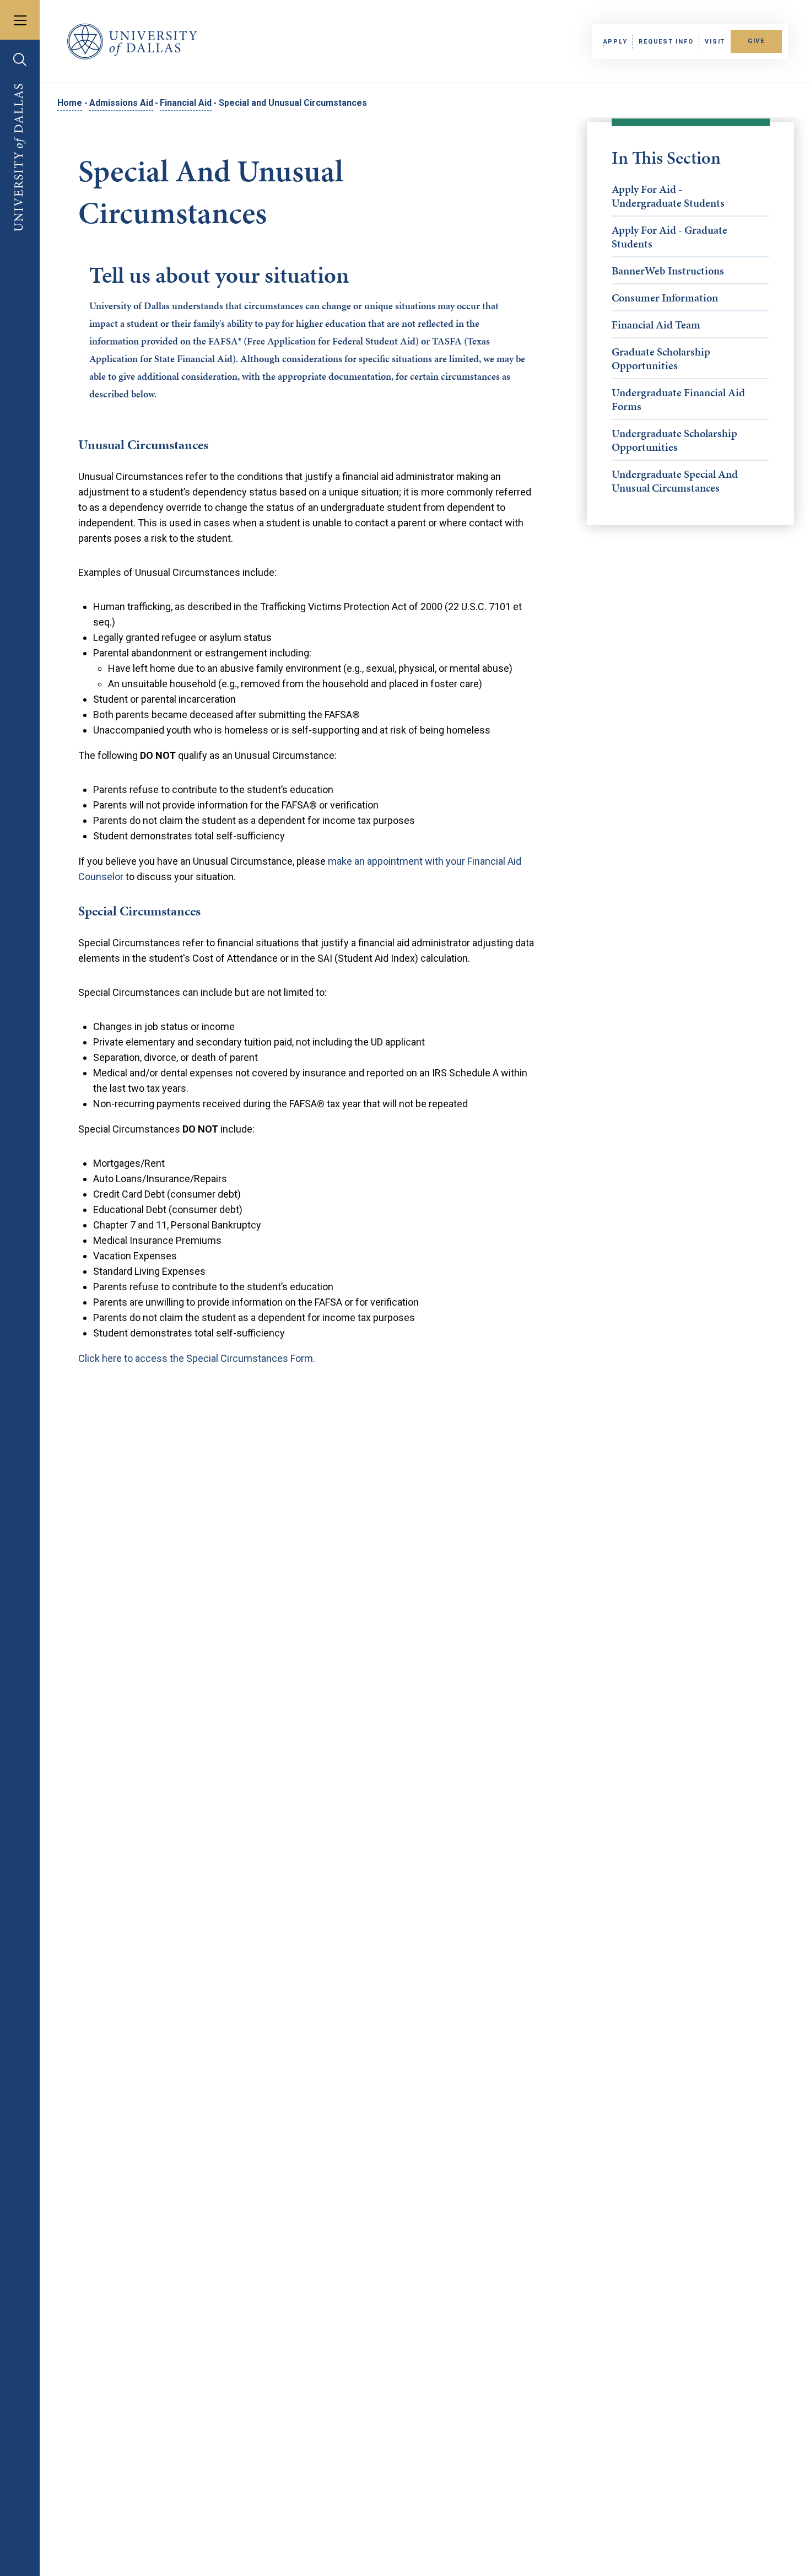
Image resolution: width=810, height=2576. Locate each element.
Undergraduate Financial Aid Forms (678, 399)
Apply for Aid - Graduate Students (669, 237)
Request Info (666, 42)
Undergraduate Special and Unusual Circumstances (675, 481)
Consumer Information (665, 298)
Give (756, 41)
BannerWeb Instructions (668, 271)
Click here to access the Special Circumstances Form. (197, 1358)
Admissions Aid (121, 103)
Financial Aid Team (656, 325)
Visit (715, 42)
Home (70, 103)
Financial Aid (186, 103)
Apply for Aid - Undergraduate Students (668, 196)
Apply (615, 42)
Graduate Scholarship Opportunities (661, 359)
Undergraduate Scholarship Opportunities (674, 440)
